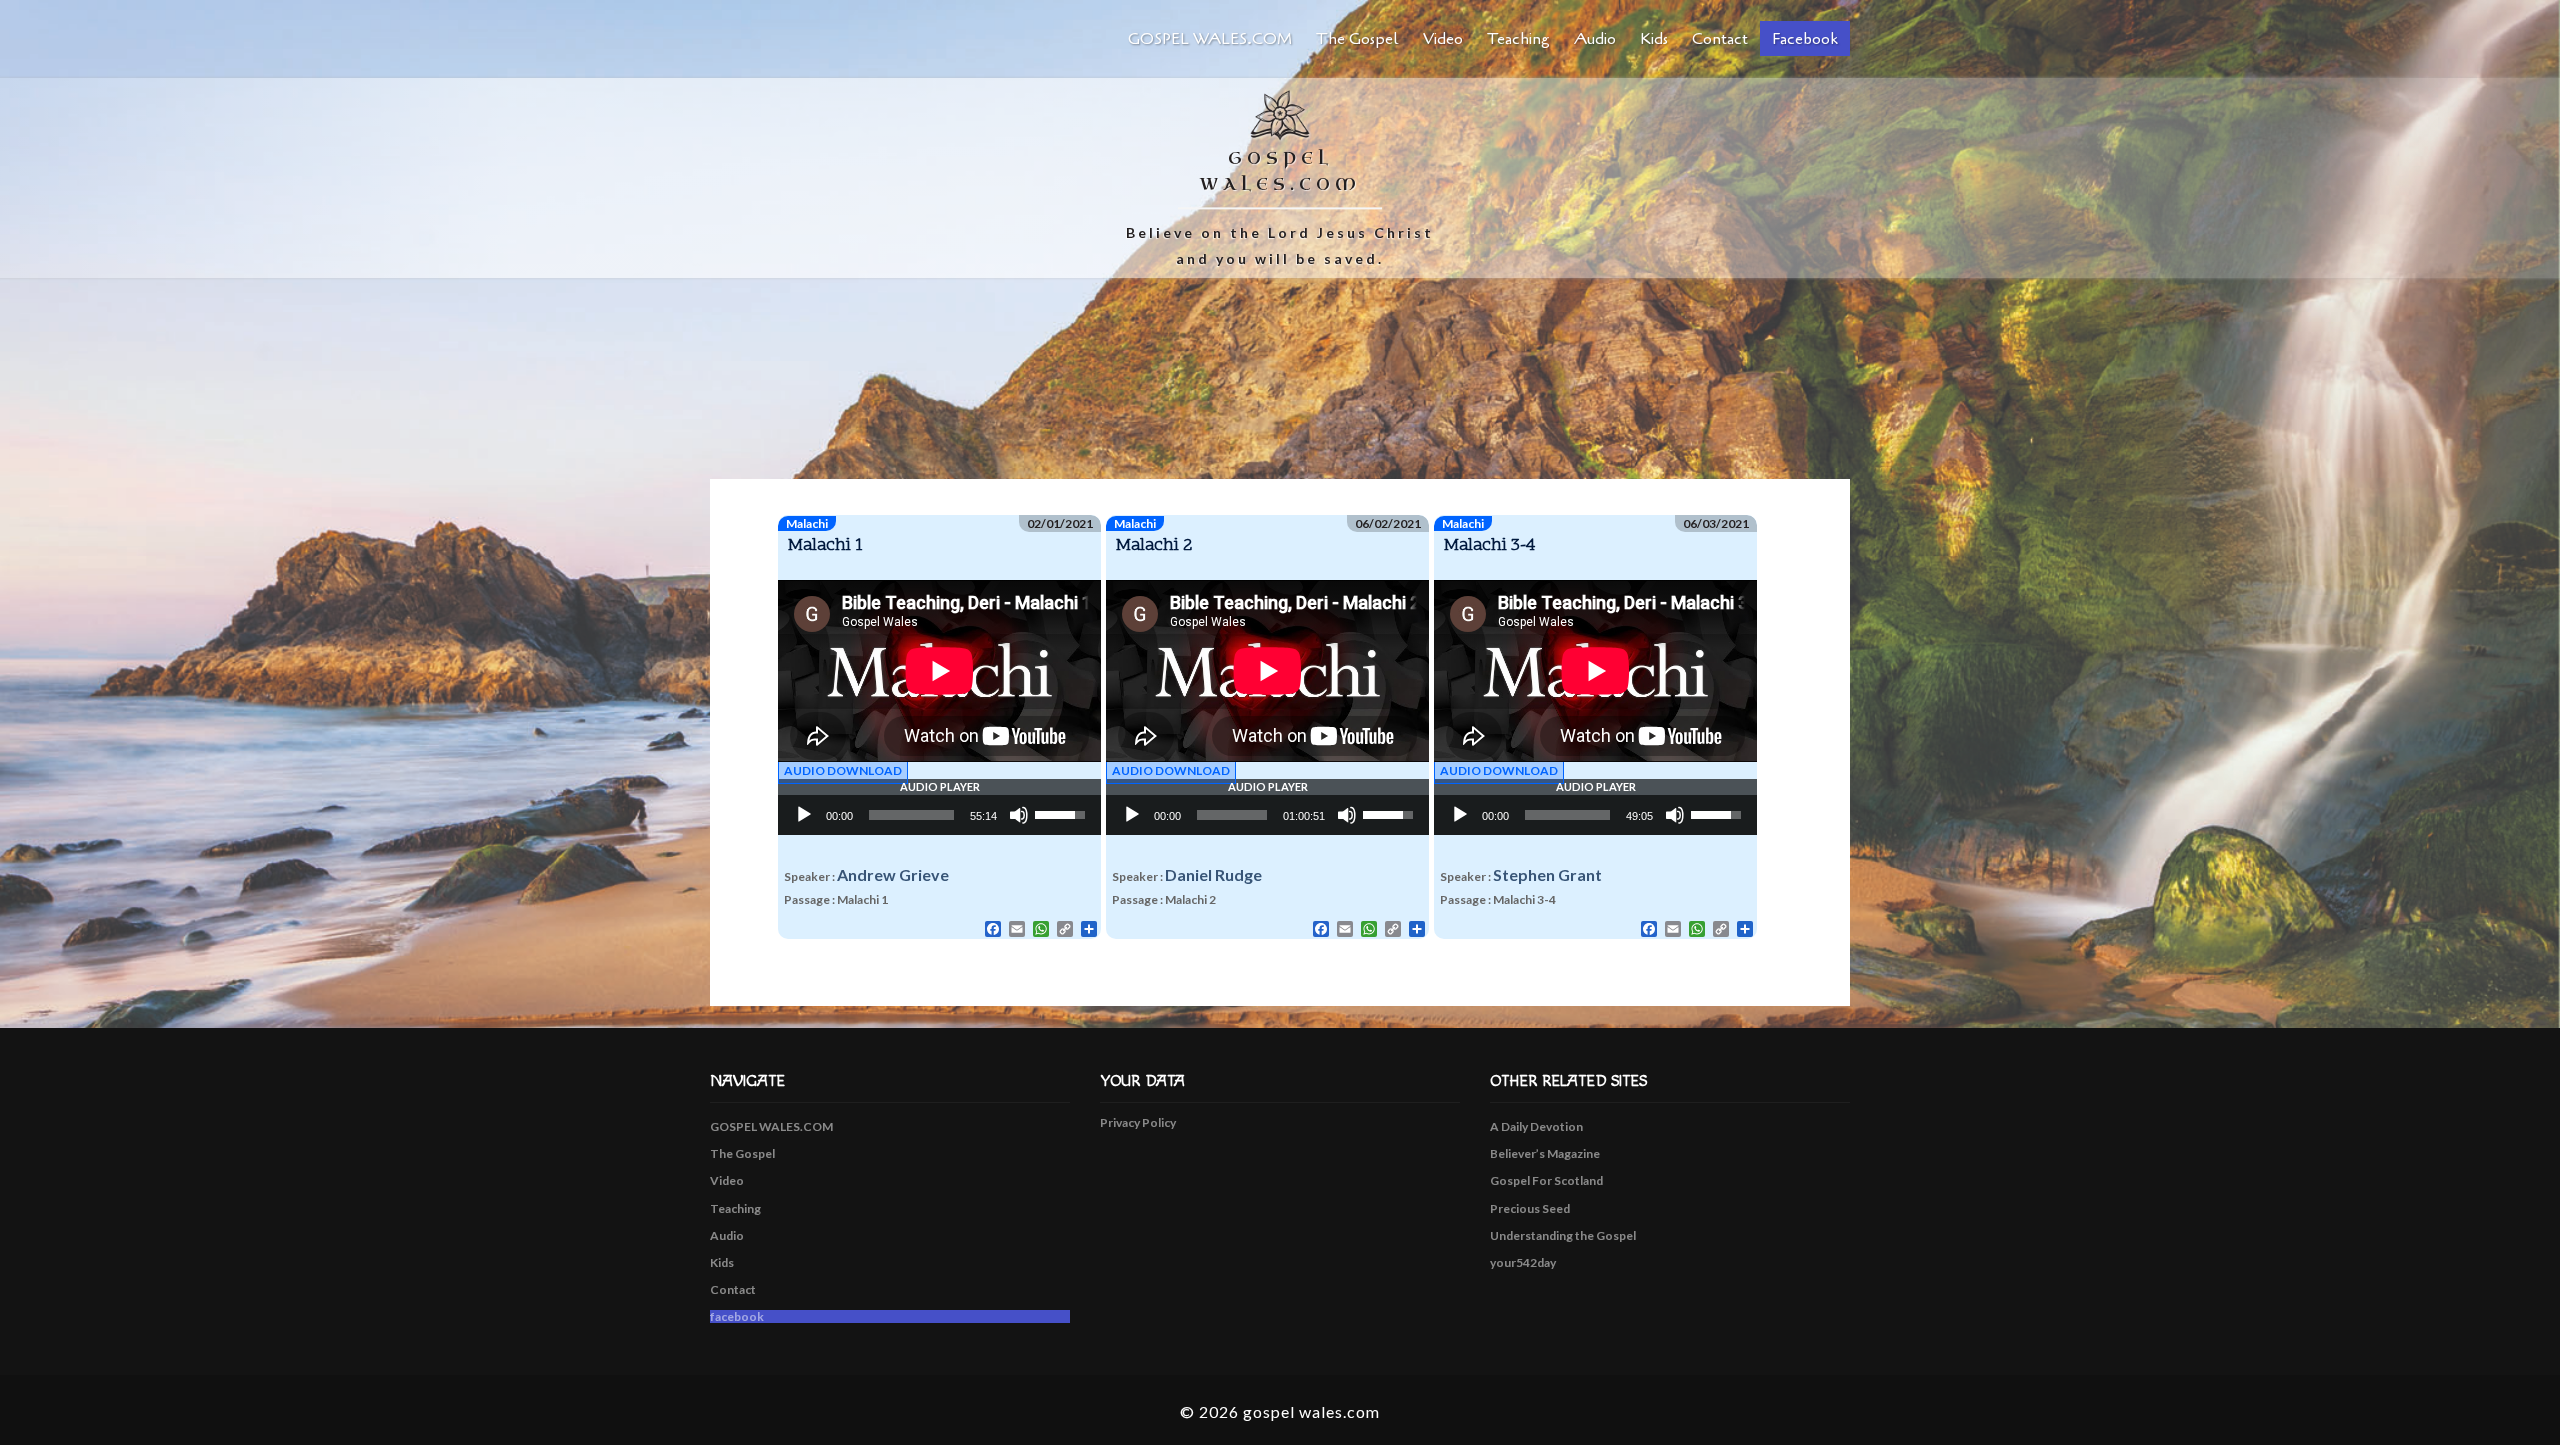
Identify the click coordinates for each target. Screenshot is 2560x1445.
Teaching (1518, 39)
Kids (1654, 39)
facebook (1805, 39)
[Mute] (1019, 815)
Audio (1595, 39)
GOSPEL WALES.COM (1210, 39)
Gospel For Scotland (1546, 1180)
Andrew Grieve (893, 874)
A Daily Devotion (1536, 1126)
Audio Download (843, 770)
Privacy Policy (1138, 1122)
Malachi (807, 523)
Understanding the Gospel (1563, 1235)
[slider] (911, 815)
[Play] (804, 815)
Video (1443, 39)
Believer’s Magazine (1545, 1153)
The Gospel (1357, 39)
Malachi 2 (1154, 545)
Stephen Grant (1547, 874)
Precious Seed (1530, 1208)
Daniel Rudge (1213, 874)
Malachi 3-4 (1490, 545)
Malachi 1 (825, 545)
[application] (939, 815)
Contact (1720, 39)
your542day (1523, 1262)
